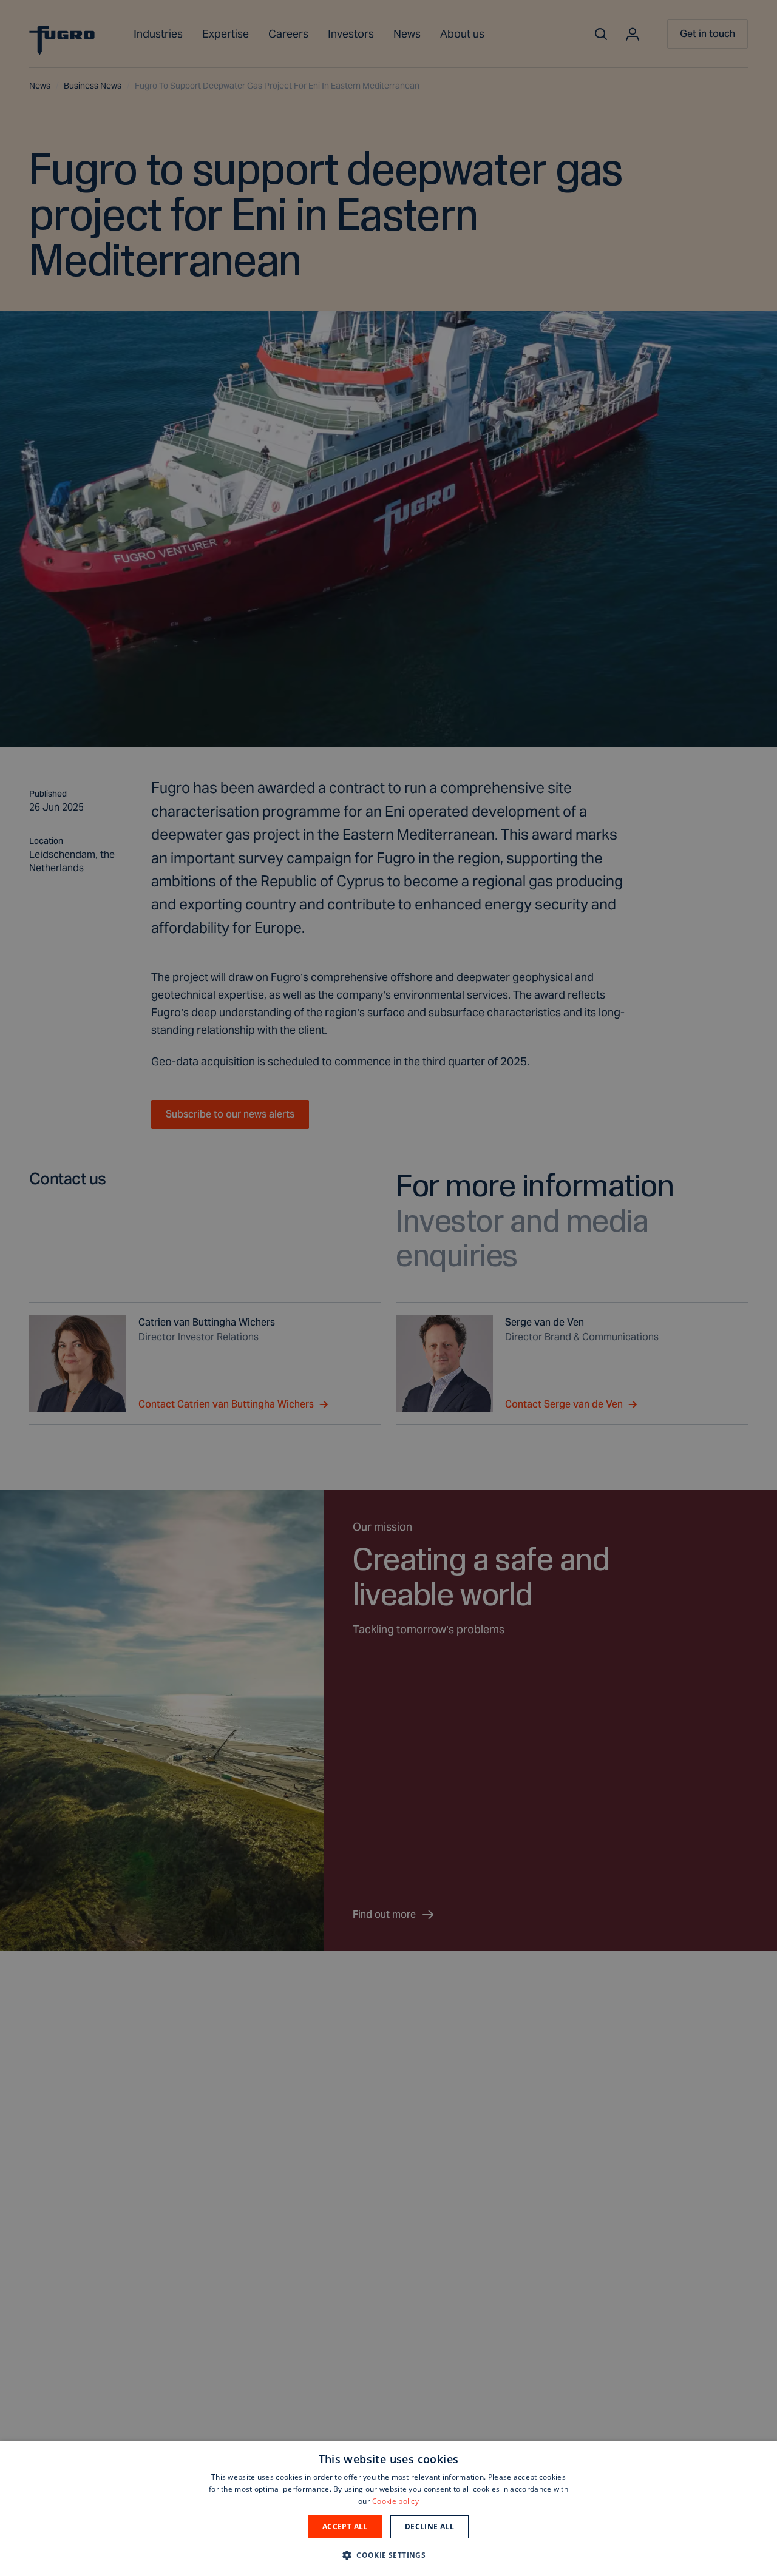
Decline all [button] (429, 2527)
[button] (388, 2554)
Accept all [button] (345, 2527)
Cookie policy (395, 2501)
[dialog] (388, 2509)
